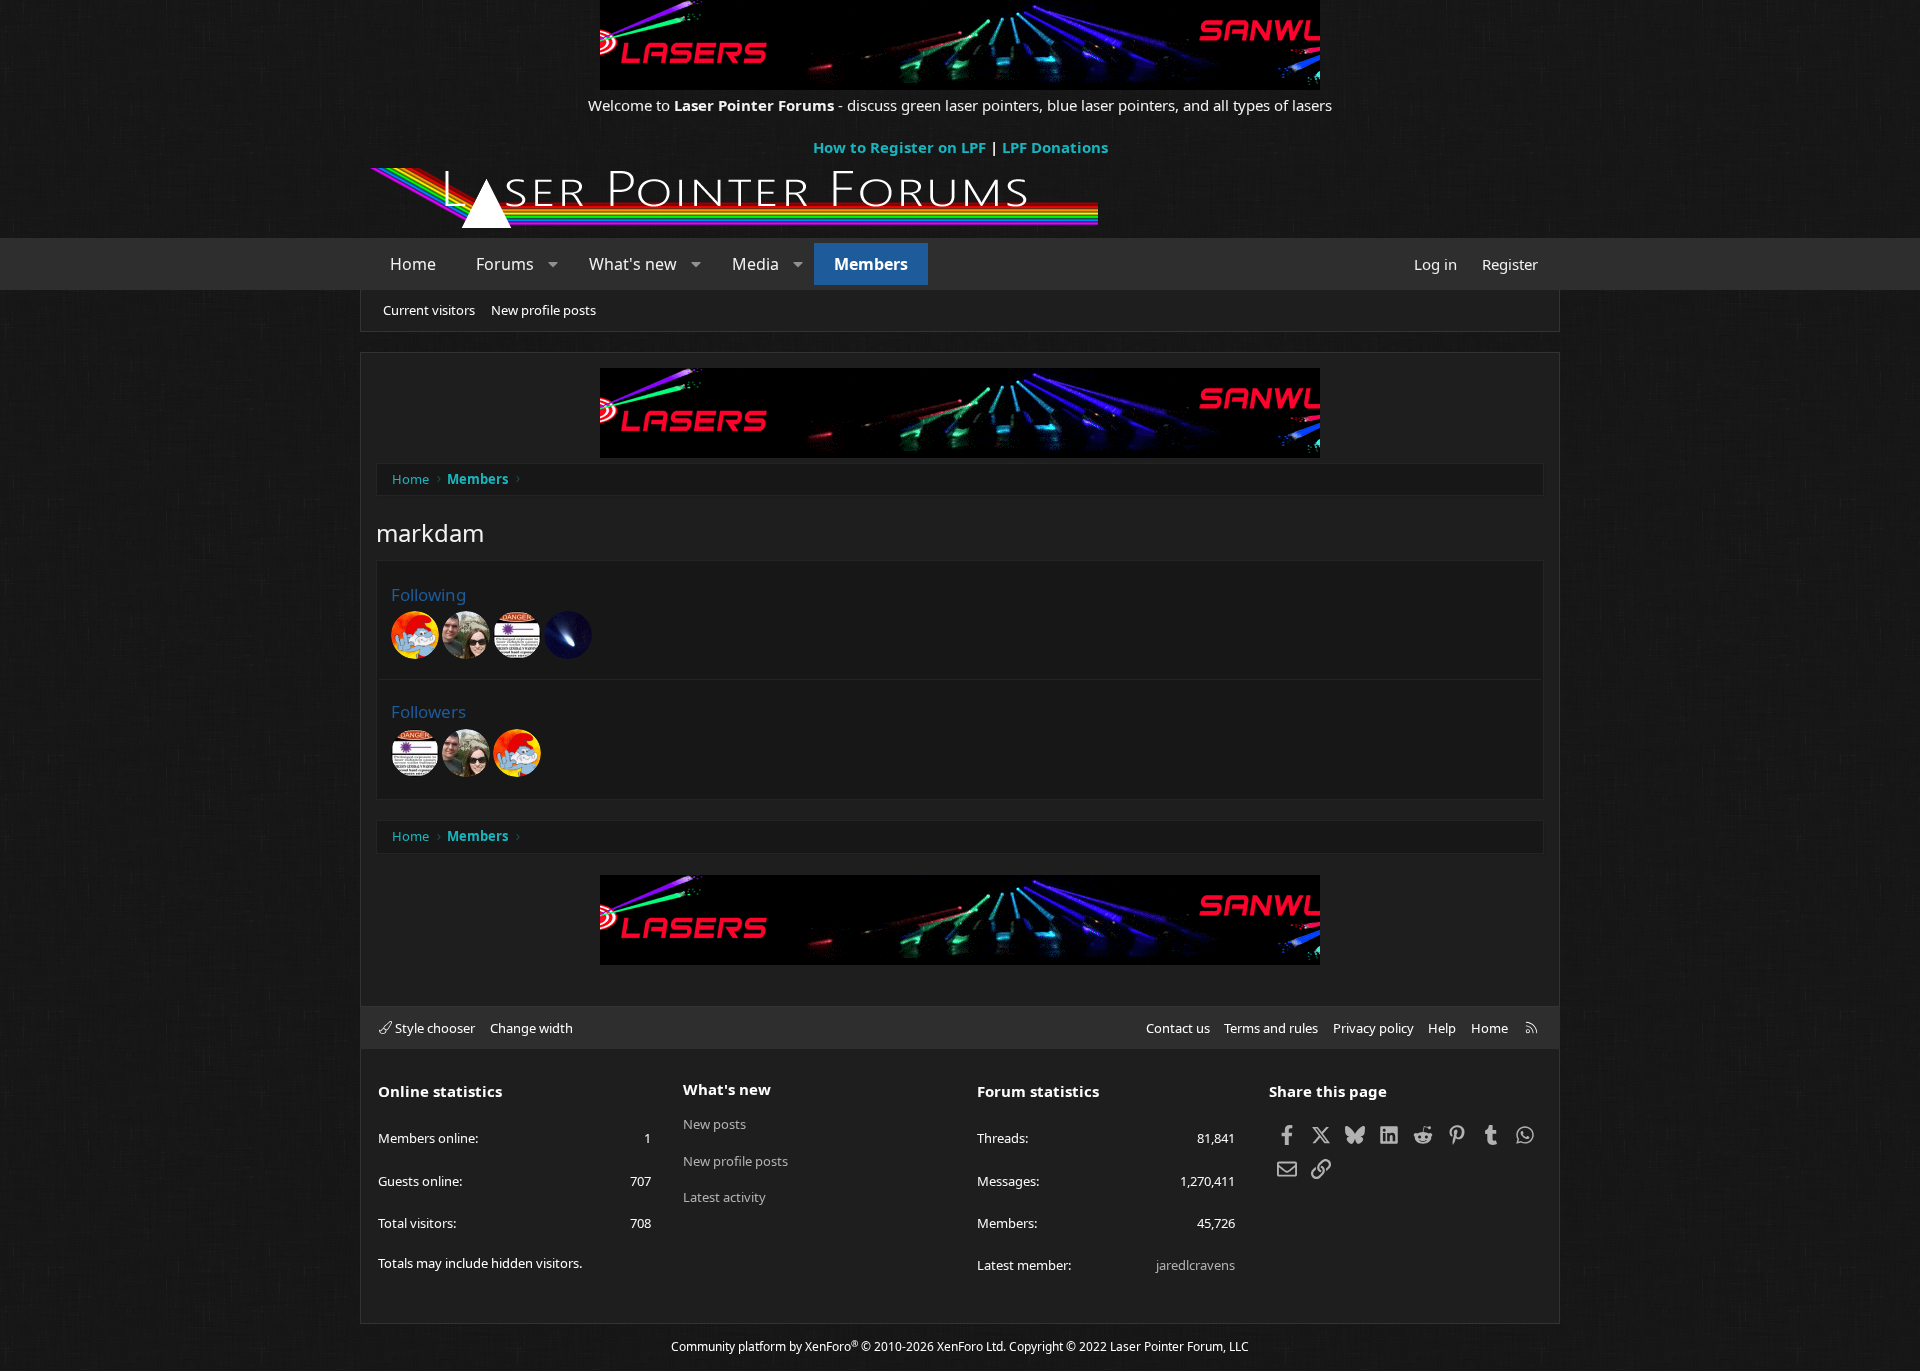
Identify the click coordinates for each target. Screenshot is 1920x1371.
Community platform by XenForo (838, 1346)
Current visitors (429, 310)
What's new (633, 264)
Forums (505, 264)
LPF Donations (1055, 147)
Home (413, 264)
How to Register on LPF (899, 147)
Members (871, 264)
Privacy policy (1373, 1028)
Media (755, 264)
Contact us (1178, 1028)
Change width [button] (531, 1028)
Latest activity (724, 1197)
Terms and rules (1271, 1028)
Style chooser (433, 1028)
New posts (714, 1124)
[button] (553, 264)
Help (1442, 1028)
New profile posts (543, 310)
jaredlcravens (1195, 1265)
